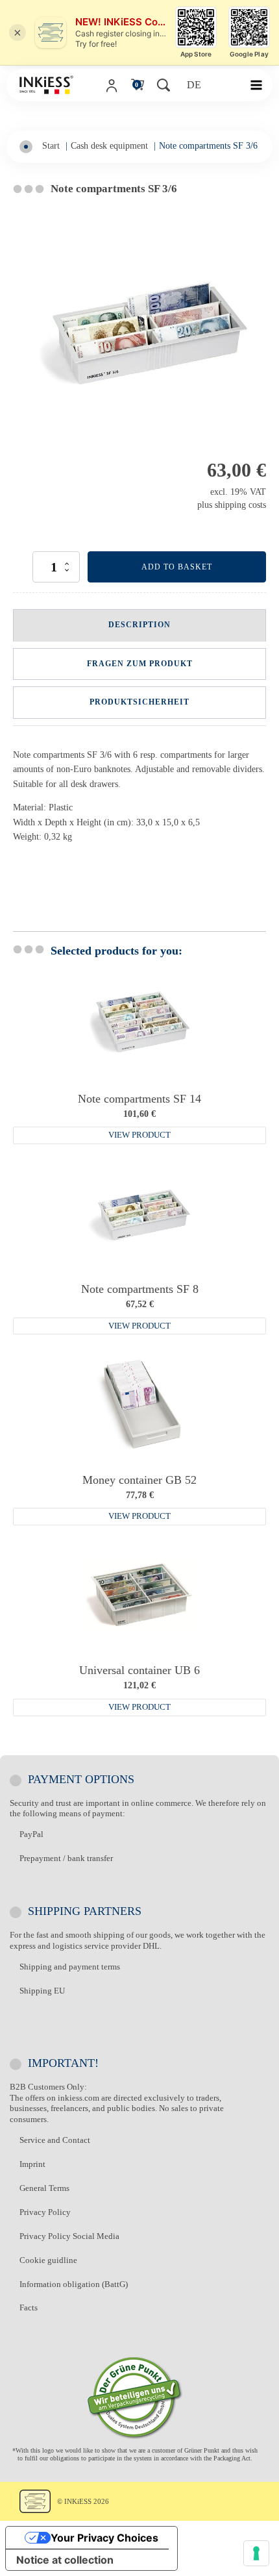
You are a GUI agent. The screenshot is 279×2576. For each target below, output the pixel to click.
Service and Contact (55, 2140)
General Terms (44, 2188)
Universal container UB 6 (139, 1670)
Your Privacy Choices (104, 2538)
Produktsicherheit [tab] (139, 702)
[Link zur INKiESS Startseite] (46, 85)
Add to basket (177, 567)
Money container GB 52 (139, 1480)
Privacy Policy (45, 2212)
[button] (261, 85)
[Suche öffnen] (165, 85)
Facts (29, 2307)
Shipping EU (42, 1991)
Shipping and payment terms (70, 1967)
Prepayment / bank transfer (66, 1858)
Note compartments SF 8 (140, 1289)
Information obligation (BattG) (74, 2284)
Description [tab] (139, 625)
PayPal (31, 1834)
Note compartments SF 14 (139, 1099)
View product (139, 1135)
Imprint (32, 2164)
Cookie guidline (48, 2260)
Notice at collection (65, 2560)
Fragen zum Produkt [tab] (140, 664)
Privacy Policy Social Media (69, 2236)
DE (194, 85)
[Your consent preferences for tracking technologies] (256, 2553)
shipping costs (240, 505)
